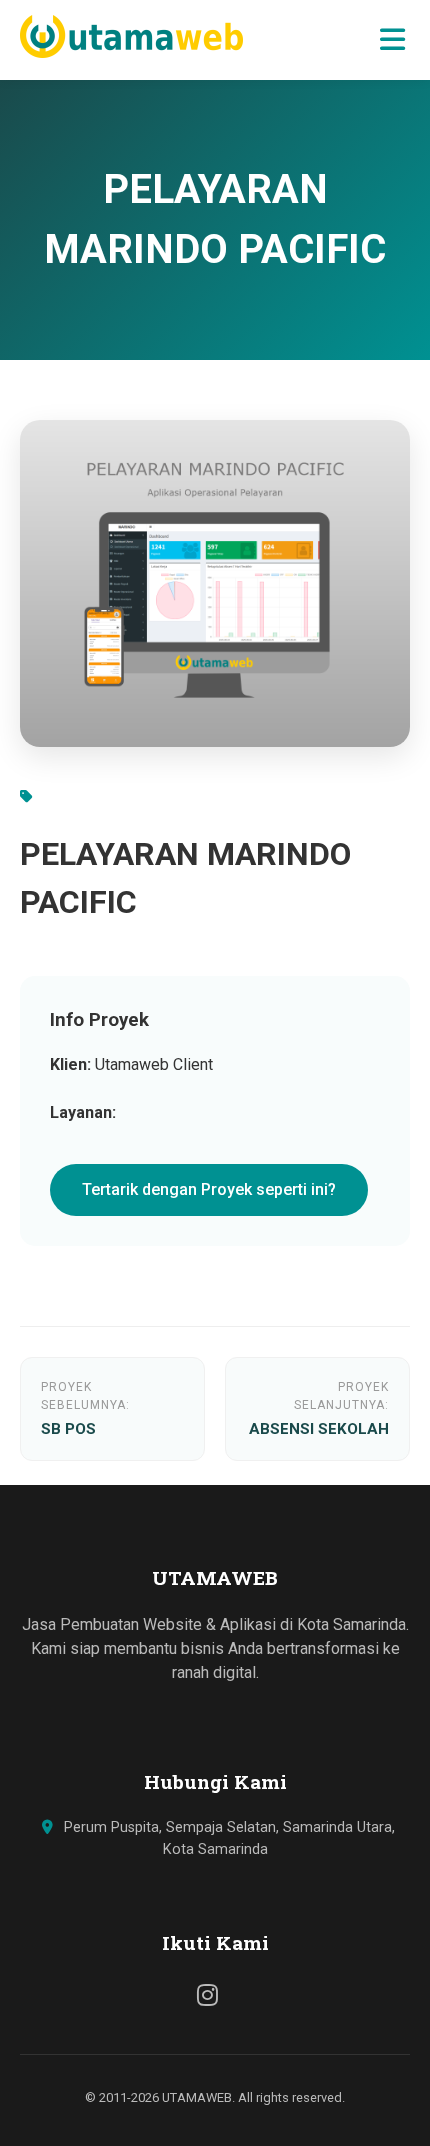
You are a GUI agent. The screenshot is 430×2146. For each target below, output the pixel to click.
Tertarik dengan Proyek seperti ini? (209, 1189)
